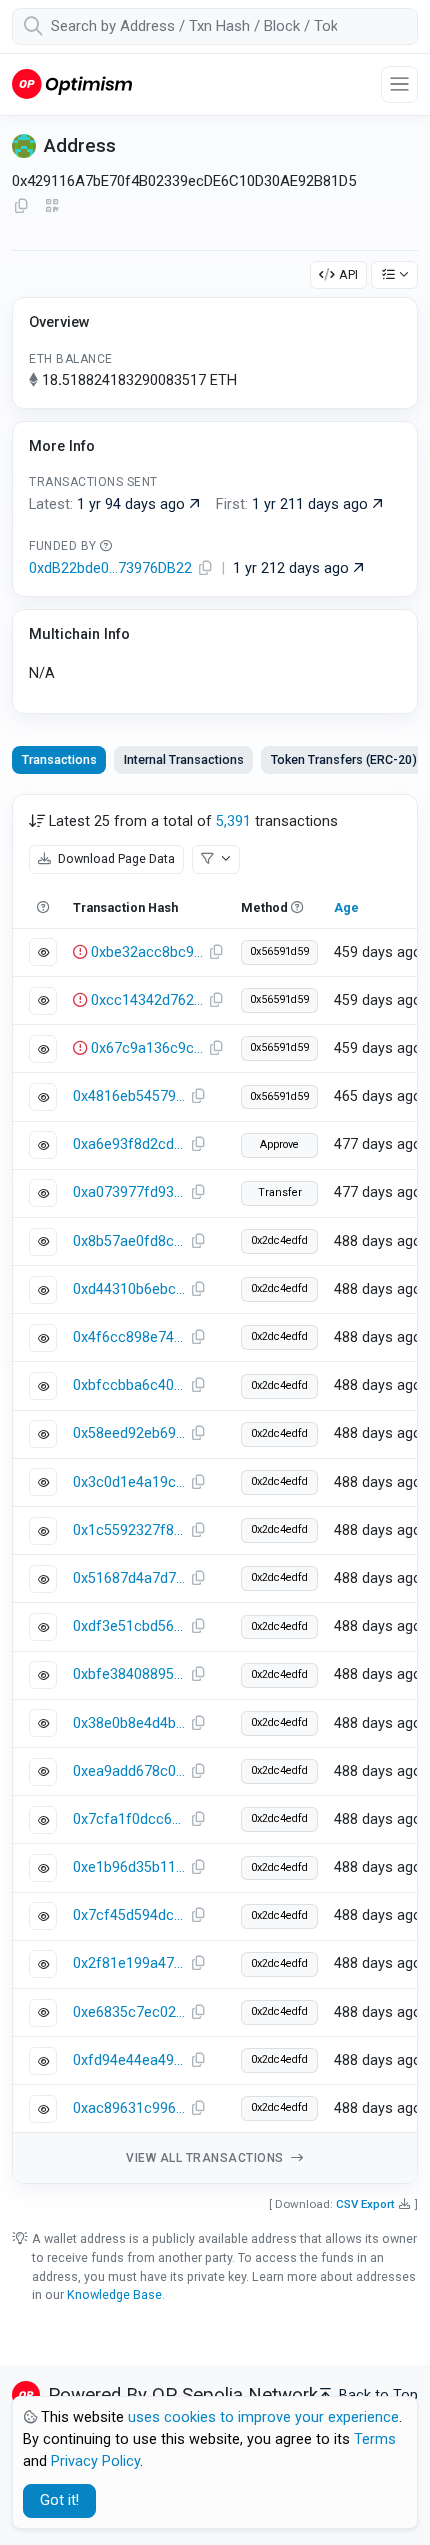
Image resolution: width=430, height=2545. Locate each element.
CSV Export (365, 2204)
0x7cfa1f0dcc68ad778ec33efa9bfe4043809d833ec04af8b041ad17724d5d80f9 (129, 1819)
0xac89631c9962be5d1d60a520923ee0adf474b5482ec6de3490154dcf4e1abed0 (129, 2108)
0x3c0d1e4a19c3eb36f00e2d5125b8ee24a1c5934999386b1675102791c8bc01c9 (129, 1482)
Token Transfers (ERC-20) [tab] (344, 759)
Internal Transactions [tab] (184, 759)
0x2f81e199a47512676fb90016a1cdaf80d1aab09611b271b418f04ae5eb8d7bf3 (129, 1963)
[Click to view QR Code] (52, 206)
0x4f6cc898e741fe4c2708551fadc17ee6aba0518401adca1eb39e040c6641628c (129, 1337)
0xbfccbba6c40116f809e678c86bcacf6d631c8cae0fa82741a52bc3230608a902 (129, 1385)
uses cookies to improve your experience (263, 2417)
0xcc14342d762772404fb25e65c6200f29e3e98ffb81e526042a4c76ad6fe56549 (147, 1000)
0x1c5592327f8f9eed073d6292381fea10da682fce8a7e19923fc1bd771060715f (129, 1530)
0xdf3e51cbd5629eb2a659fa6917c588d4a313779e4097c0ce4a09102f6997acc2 (129, 1626)
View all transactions (206, 2158)
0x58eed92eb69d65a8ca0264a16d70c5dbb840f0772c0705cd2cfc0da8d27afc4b (129, 1433)
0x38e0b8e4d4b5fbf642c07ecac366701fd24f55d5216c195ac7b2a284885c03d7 (129, 1723)
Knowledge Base (114, 2294)
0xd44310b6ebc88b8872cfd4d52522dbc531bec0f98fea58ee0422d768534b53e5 (129, 1289)
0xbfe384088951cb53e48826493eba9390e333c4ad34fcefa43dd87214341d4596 (129, 1674)
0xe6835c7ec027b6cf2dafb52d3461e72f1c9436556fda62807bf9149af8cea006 (129, 2012)
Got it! (59, 2500)
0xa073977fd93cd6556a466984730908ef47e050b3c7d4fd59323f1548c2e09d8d (129, 1192)
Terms (375, 2439)
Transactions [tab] (59, 759)
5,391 (233, 821)
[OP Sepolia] (72, 83)
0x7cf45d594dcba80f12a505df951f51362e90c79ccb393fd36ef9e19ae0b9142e (129, 1915)
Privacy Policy (95, 2461)
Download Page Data (115, 858)
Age (346, 907)
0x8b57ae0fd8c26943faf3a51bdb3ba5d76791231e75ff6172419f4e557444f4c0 (129, 1241)
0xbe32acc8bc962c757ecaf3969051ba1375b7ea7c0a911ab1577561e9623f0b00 (147, 952)
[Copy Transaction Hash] (216, 953)
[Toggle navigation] (399, 84)
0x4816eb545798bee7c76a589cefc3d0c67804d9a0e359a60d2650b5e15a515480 (129, 1096)
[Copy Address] (21, 207)
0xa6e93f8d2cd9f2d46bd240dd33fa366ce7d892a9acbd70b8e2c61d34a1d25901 (129, 1144)
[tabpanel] (215, 1489)
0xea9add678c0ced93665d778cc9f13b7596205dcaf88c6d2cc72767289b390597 (129, 1771)
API (348, 274)
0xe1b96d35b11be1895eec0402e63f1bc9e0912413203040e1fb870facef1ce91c (129, 1867)
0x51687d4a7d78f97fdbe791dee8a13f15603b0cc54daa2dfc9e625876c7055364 (129, 1578)
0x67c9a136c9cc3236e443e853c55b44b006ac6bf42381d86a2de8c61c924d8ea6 (147, 1048)
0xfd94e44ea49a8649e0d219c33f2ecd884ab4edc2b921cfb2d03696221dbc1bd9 (129, 2060)
